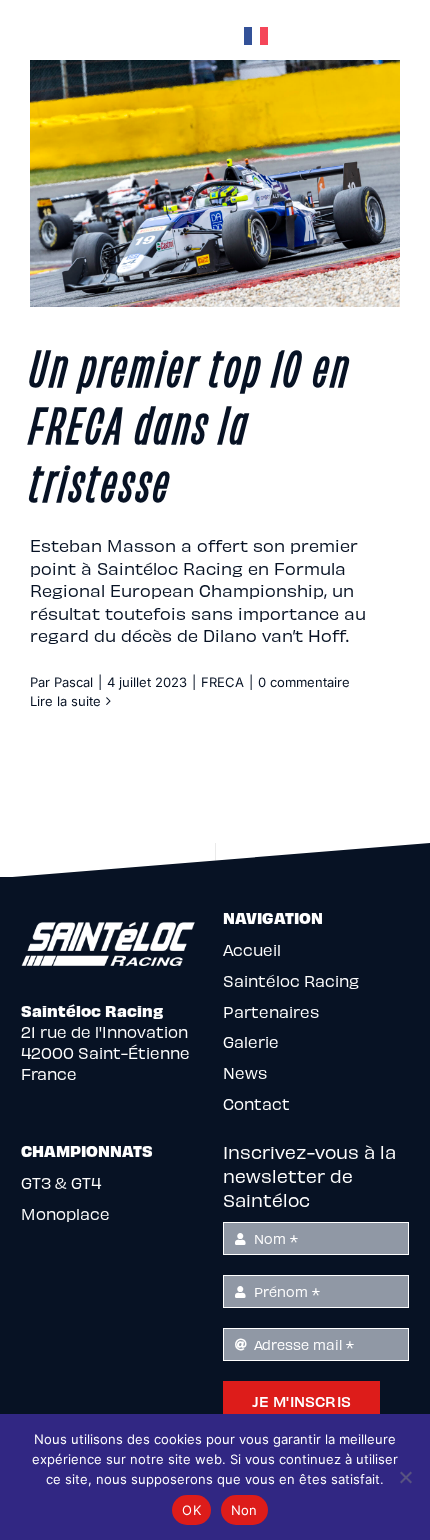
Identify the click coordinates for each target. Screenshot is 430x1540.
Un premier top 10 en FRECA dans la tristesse (190, 422)
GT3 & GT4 (61, 1182)
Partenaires (271, 1011)
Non (244, 1510)
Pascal (73, 682)
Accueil (252, 949)
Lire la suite (65, 701)
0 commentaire (304, 682)
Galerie (251, 1041)
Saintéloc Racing (291, 980)
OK (191, 1510)
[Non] (405, 1477)
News (245, 1072)
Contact (256, 1103)
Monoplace (65, 1213)
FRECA (222, 682)
